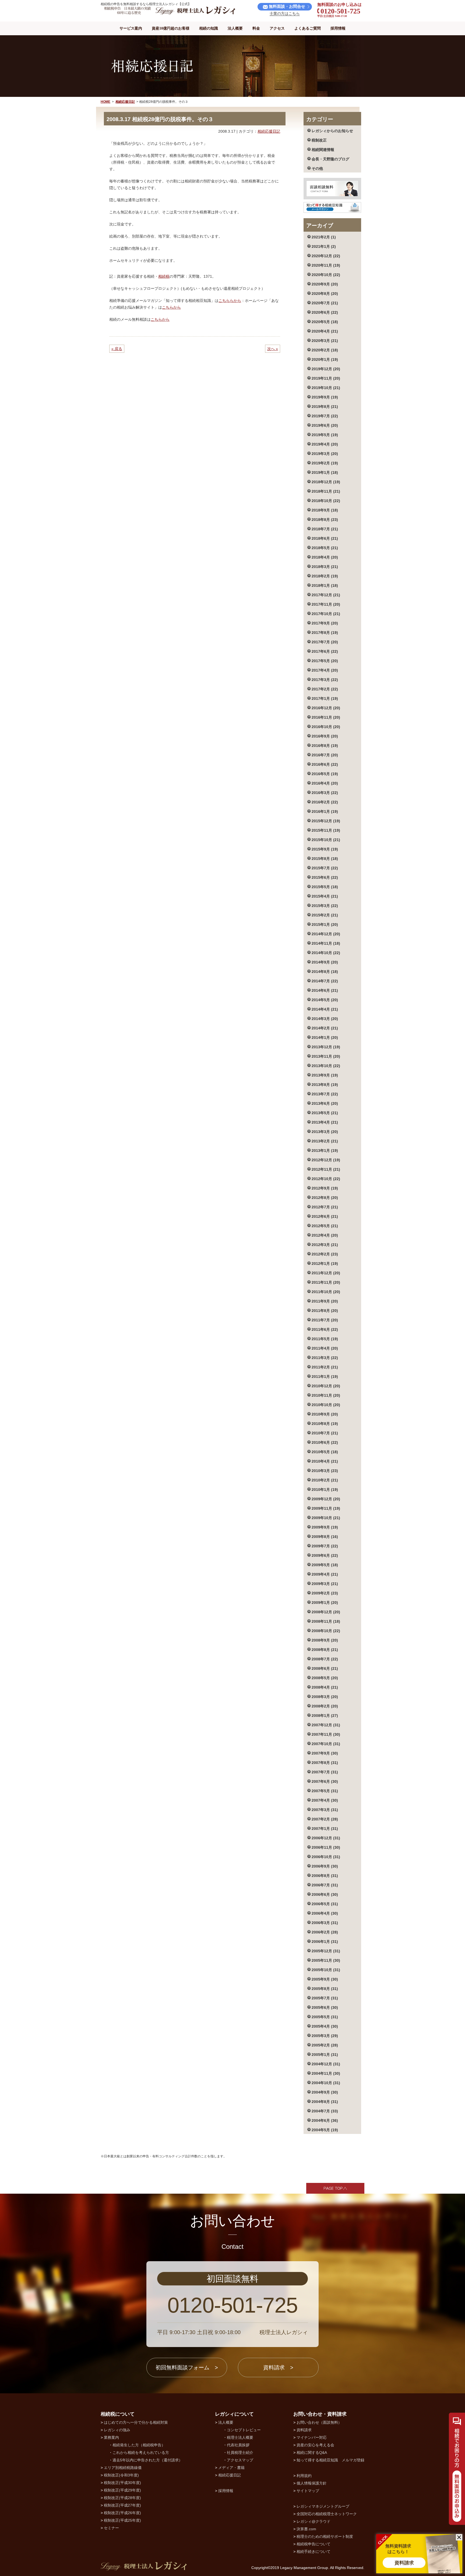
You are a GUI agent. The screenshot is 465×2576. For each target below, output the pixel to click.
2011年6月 (325, 1329)
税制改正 (319, 140)
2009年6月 (325, 1555)
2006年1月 (325, 1942)
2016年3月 (325, 793)
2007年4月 (325, 1800)
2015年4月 (325, 896)
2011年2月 (325, 1367)
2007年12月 (326, 1725)
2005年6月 (325, 2007)
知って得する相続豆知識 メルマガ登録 (330, 2460)
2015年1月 (325, 924)
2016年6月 (325, 764)
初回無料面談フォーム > (187, 2367)
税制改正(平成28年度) (122, 2498)
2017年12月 (326, 595)
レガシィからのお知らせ (332, 131)
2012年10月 (326, 1179)
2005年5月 (325, 2017)
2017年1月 (325, 698)
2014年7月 (325, 981)
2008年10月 (326, 1631)
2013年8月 (325, 1085)
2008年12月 (326, 1612)
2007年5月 (325, 1791)
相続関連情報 (323, 150)
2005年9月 (325, 1979)
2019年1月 (325, 472)
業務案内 (111, 2437)
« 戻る (117, 349)
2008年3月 (325, 1697)
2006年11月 (326, 1847)
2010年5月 (325, 1452)
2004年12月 (326, 2064)
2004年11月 (326, 2073)
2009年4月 (325, 1574)
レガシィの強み (117, 2430)
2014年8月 (325, 972)
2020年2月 (325, 350)
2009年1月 (325, 1603)
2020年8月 (325, 294)
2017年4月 (325, 670)
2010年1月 (325, 1490)
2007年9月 (325, 1753)
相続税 (164, 276)
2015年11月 (326, 830)
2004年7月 (325, 2111)
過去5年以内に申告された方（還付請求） (147, 2460)
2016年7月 (325, 755)
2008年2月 (325, 1706)
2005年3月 (325, 2036)
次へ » (273, 349)
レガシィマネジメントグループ (323, 2506)
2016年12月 (326, 708)
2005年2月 (325, 2045)
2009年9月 (325, 1527)
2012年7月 (325, 1207)
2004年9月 (325, 2092)
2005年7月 (325, 1998)
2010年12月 (326, 1386)
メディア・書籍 (231, 2468)
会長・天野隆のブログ (330, 159)
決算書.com (306, 2529)
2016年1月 (325, 811)
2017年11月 (326, 604)
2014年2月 (325, 1028)
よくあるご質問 (308, 28)
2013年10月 (326, 1066)
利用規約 (304, 2476)
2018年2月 (325, 576)
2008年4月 (325, 1687)
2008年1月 (325, 1716)
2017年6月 (325, 651)
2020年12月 (326, 256)
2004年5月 (325, 2130)
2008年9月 (325, 1640)
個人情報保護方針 (312, 2483)
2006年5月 (325, 1904)
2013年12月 (326, 1047)
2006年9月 (325, 1866)
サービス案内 (131, 28)
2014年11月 (326, 943)
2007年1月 (325, 1829)
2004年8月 (325, 2102)
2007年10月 (326, 1744)
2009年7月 (325, 1546)
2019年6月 (325, 425)
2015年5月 (325, 887)
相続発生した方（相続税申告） (139, 2445)
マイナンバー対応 (312, 2437)
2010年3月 (325, 1471)
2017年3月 (325, 680)
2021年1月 (324, 246)
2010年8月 (325, 1424)
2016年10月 (326, 727)
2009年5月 (325, 1565)
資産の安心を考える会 (315, 2445)
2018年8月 (325, 520)
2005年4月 (325, 2026)
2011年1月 (325, 1377)
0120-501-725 (233, 2305)
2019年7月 (325, 416)
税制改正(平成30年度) (122, 2483)
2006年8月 (325, 1876)
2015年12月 (326, 821)
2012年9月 (325, 1188)
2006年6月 (325, 1894)
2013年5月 (325, 1113)
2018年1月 (325, 585)
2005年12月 (326, 1951)
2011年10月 (326, 1292)
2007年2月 (325, 1819)
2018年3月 (325, 567)
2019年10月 (326, 388)
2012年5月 (325, 1226)
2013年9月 (325, 1075)
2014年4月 (325, 1009)
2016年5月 (325, 774)
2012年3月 (325, 1245)
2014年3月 (325, 1019)
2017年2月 (325, 689)
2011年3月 (325, 1358)
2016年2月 (325, 802)
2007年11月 (326, 1734)
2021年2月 (324, 237)
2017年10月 (326, 614)
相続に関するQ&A (312, 2453)
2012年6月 (325, 1216)
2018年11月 (326, 491)
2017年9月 (325, 623)
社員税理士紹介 (240, 2453)
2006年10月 (326, 1857)
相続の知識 (209, 28)
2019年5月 (325, 435)
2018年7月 (325, 529)
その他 (317, 168)
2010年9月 (325, 1414)
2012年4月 (325, 1235)
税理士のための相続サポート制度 (325, 2536)
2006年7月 (325, 1885)
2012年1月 (325, 1264)
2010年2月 (325, 1480)
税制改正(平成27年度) (122, 2505)
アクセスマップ (240, 2460)
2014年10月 (326, 953)
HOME (105, 102)
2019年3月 (325, 454)
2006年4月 (325, 1913)
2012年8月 (325, 1198)
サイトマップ (308, 2491)
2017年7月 (325, 642)
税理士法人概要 (240, 2437)
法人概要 (235, 28)
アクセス (277, 28)
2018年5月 (325, 548)
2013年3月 (325, 1132)
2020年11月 (326, 265)
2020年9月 (325, 284)
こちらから (171, 307)
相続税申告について (313, 2544)
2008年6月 (325, 1668)
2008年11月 (326, 1621)
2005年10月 (326, 1970)
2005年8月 (325, 1989)
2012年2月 (325, 1254)
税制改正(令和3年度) (121, 2475)
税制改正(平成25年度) (122, 2520)
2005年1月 (325, 2055)
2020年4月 (325, 331)
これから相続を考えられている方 (141, 2453)
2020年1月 (325, 359)
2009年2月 (325, 1593)
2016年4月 (325, 783)
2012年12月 (326, 1160)
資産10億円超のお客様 (171, 28)
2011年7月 (325, 1320)
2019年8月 (325, 407)
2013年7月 (325, 1094)
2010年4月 (325, 1461)
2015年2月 (325, 915)
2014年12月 (326, 934)
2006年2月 (325, 1932)
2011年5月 (325, 1339)
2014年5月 (325, 1000)
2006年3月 (325, 1923)
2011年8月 (325, 1311)
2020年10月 (326, 275)
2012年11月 (326, 1169)
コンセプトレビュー (244, 2430)
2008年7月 (325, 1659)
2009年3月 (325, 1584)
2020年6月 (325, 312)
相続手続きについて (313, 2552)
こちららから (230, 301)
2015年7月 (325, 868)
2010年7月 (325, 1433)
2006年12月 (326, 1838)
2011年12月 (326, 1273)
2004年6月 (325, 2120)
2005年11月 (326, 1960)
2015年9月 (325, 849)
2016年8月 (325, 746)
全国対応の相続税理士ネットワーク (327, 2514)
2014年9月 (325, 962)
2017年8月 (325, 633)
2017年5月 (325, 661)
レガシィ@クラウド (313, 2521)
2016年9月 (325, 736)
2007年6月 (325, 1781)
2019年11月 (326, 378)
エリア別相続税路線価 (123, 2468)
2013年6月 (325, 1103)
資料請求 (304, 2430)
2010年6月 (325, 1442)
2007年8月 (325, 1763)
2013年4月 (325, 1122)
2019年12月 (326, 369)
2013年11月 (326, 1056)
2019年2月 (325, 463)
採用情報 (338, 28)
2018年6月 (325, 538)
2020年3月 (325, 341)
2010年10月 (326, 1405)
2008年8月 (325, 1650)
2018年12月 (326, 482)
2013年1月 (325, 1151)
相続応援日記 (125, 102)
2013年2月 (325, 1141)
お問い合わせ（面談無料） (319, 2422)
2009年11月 (326, 1508)
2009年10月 (326, 1518)
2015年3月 (325, 906)
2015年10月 (326, 840)
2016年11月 (326, 717)
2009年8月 (325, 1537)
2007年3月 (325, 1810)
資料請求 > (278, 2367)
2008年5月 (325, 1678)
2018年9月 (325, 510)
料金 (256, 28)
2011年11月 (326, 1282)
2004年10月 (326, 2083)
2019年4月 (325, 444)
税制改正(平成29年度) (122, 2490)
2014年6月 (325, 990)
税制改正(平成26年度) (122, 2513)
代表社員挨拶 (238, 2445)
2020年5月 (325, 322)
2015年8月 (325, 859)
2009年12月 (326, 1499)
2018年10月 (326, 501)
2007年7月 (325, 1772)
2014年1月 (325, 1038)
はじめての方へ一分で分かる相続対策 (136, 2422)
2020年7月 (325, 303)
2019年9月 (325, 397)
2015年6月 (325, 877)
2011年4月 (325, 1348)
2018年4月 (325, 557)
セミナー (111, 2528)
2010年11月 (326, 1395)
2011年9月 (325, 1301)
